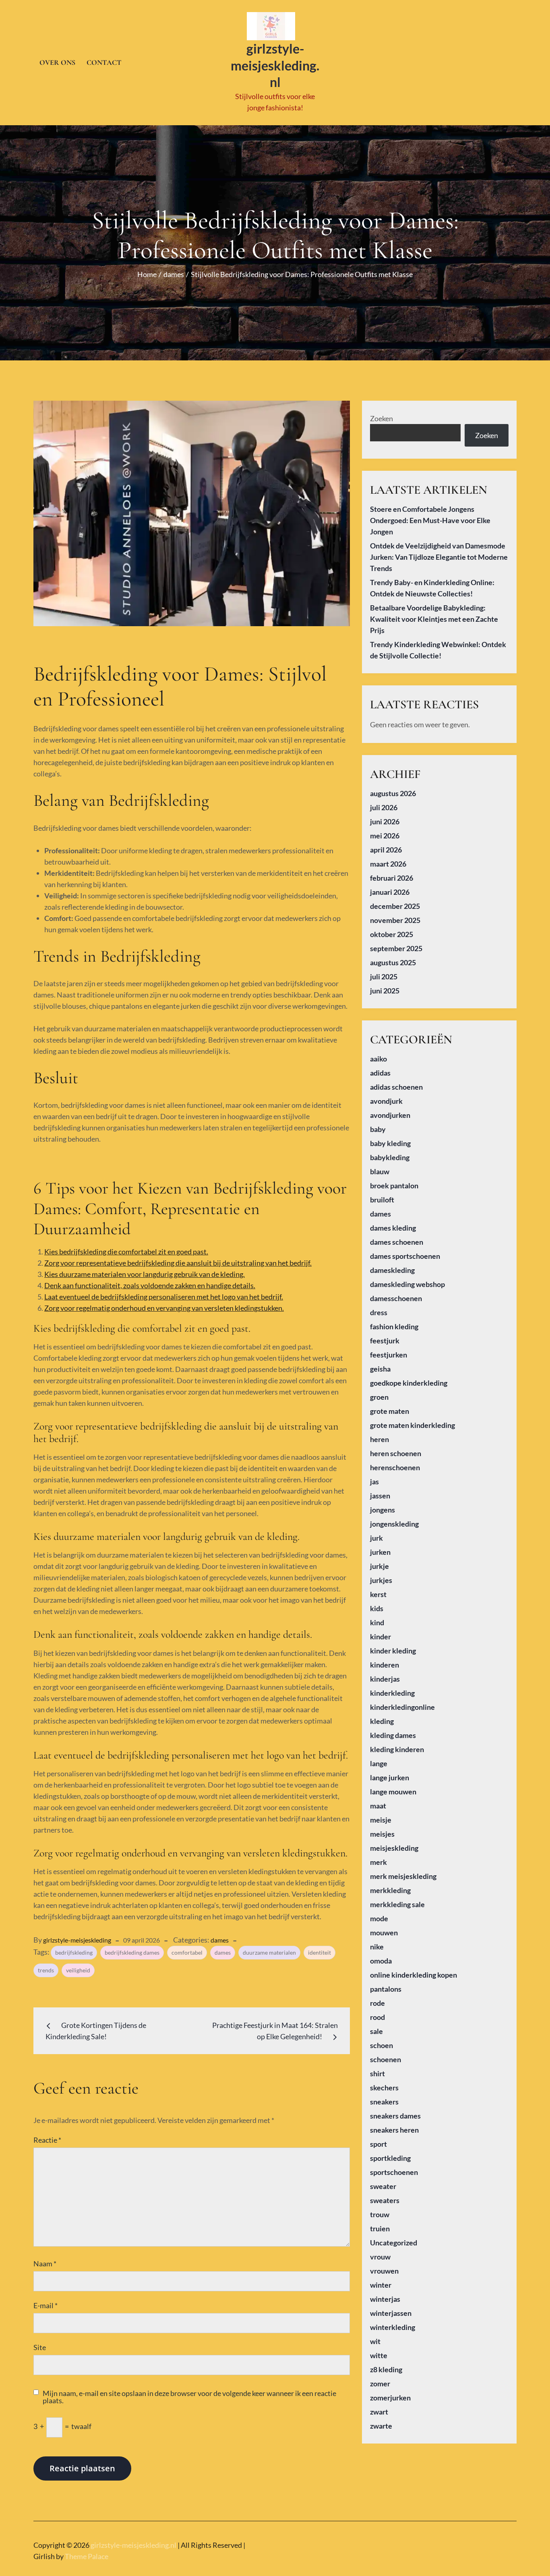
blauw (380, 1171)
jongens (383, 1510)
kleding (382, 1721)
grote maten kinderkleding (412, 1425)
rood (377, 2017)
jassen (380, 1496)
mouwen (384, 1933)
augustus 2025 (393, 962)
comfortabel (187, 1952)
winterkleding (393, 2327)
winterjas (385, 2299)
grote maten (390, 1411)
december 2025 (395, 906)
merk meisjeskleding (403, 1876)
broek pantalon (394, 1186)
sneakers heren (394, 2130)
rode (377, 2003)
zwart (379, 2412)
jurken (380, 1552)
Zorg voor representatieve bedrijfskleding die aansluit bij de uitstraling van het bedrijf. (178, 1263)
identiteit (319, 1952)
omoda (381, 1961)
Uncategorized (394, 2243)
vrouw (380, 2257)
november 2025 (395, 920)
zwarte (381, 2426)
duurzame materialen (269, 1952)
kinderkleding (392, 1693)
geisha (380, 1369)
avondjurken (390, 1115)
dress (379, 1312)
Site (40, 2347)
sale (376, 2031)
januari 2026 (390, 892)
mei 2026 (385, 836)
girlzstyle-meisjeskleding (77, 1940)
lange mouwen (393, 1792)
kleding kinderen (397, 1749)
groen (379, 1397)
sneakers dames (395, 2116)
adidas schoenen (396, 1087)
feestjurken (389, 1355)
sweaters (385, 2200)
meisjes (382, 1834)
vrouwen (384, 2271)
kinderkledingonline (402, 1707)
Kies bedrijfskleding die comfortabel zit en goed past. (126, 1252)
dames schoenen (397, 1242)
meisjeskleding (394, 1848)
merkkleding (390, 1890)
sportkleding (390, 2158)
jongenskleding (394, 1524)
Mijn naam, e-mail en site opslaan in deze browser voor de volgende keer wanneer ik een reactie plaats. (189, 2397)
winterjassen (391, 2313)
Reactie (47, 2140)
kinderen (385, 1665)
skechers (384, 2088)
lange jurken (390, 1777)
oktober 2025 (392, 934)
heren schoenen (396, 1453)
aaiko (378, 1059)
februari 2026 (392, 878)
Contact (104, 62)
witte (379, 2355)
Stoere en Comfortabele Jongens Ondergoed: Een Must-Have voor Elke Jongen (430, 520)
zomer (380, 2384)
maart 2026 (388, 864)
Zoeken (381, 418)
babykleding (390, 1157)
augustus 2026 (393, 793)
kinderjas (385, 1679)
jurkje (379, 1566)
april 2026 (386, 850)
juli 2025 (384, 977)
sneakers (384, 2102)
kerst (378, 1594)
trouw (380, 2214)
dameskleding (392, 1270)
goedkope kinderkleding (409, 1383)
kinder (380, 1637)
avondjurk (386, 1101)
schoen (381, 2045)
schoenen (386, 2059)
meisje (381, 1820)
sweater (383, 2186)
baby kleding (390, 1143)
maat (378, 1806)
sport (378, 2144)
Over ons (57, 62)
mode (379, 1918)
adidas (380, 1073)
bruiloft (382, 1200)
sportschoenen (394, 2172)
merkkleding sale (397, 1904)
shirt (377, 2073)
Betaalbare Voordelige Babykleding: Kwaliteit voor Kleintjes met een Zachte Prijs (434, 619)
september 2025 (396, 948)
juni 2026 (385, 821)
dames (220, 1940)
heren (379, 1439)
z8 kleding (386, 2369)
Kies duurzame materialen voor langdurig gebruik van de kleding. (145, 1274)
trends (46, 1970)
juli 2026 (384, 807)
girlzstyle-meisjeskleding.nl (275, 65)
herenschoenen (395, 1467)
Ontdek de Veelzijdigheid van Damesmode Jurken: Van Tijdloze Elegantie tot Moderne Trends (439, 557)
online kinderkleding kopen (414, 1975)
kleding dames (393, 1735)
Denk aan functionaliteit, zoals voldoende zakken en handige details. (150, 1285)
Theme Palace (87, 2556)
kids (377, 1608)
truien (380, 2228)
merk (378, 1862)
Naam (45, 2264)
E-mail (45, 2305)
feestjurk (385, 1341)
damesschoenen (396, 1298)
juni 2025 (385, 991)
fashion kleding (394, 1326)
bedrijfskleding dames (132, 1952)
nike (377, 1947)
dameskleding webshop (407, 1284)
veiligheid (78, 1970)
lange (379, 1763)
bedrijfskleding (74, 1952)
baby (378, 1129)
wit (375, 2341)
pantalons (386, 1989)
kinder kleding (393, 1651)
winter (381, 2285)
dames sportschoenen (405, 1256)
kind (377, 1622)
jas (374, 1481)
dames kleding (393, 1228)
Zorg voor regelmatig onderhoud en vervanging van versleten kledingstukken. (164, 1308)
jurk (376, 1538)
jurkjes (381, 1580)
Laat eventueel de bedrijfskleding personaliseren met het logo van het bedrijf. (164, 1297)
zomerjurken (390, 2398)
